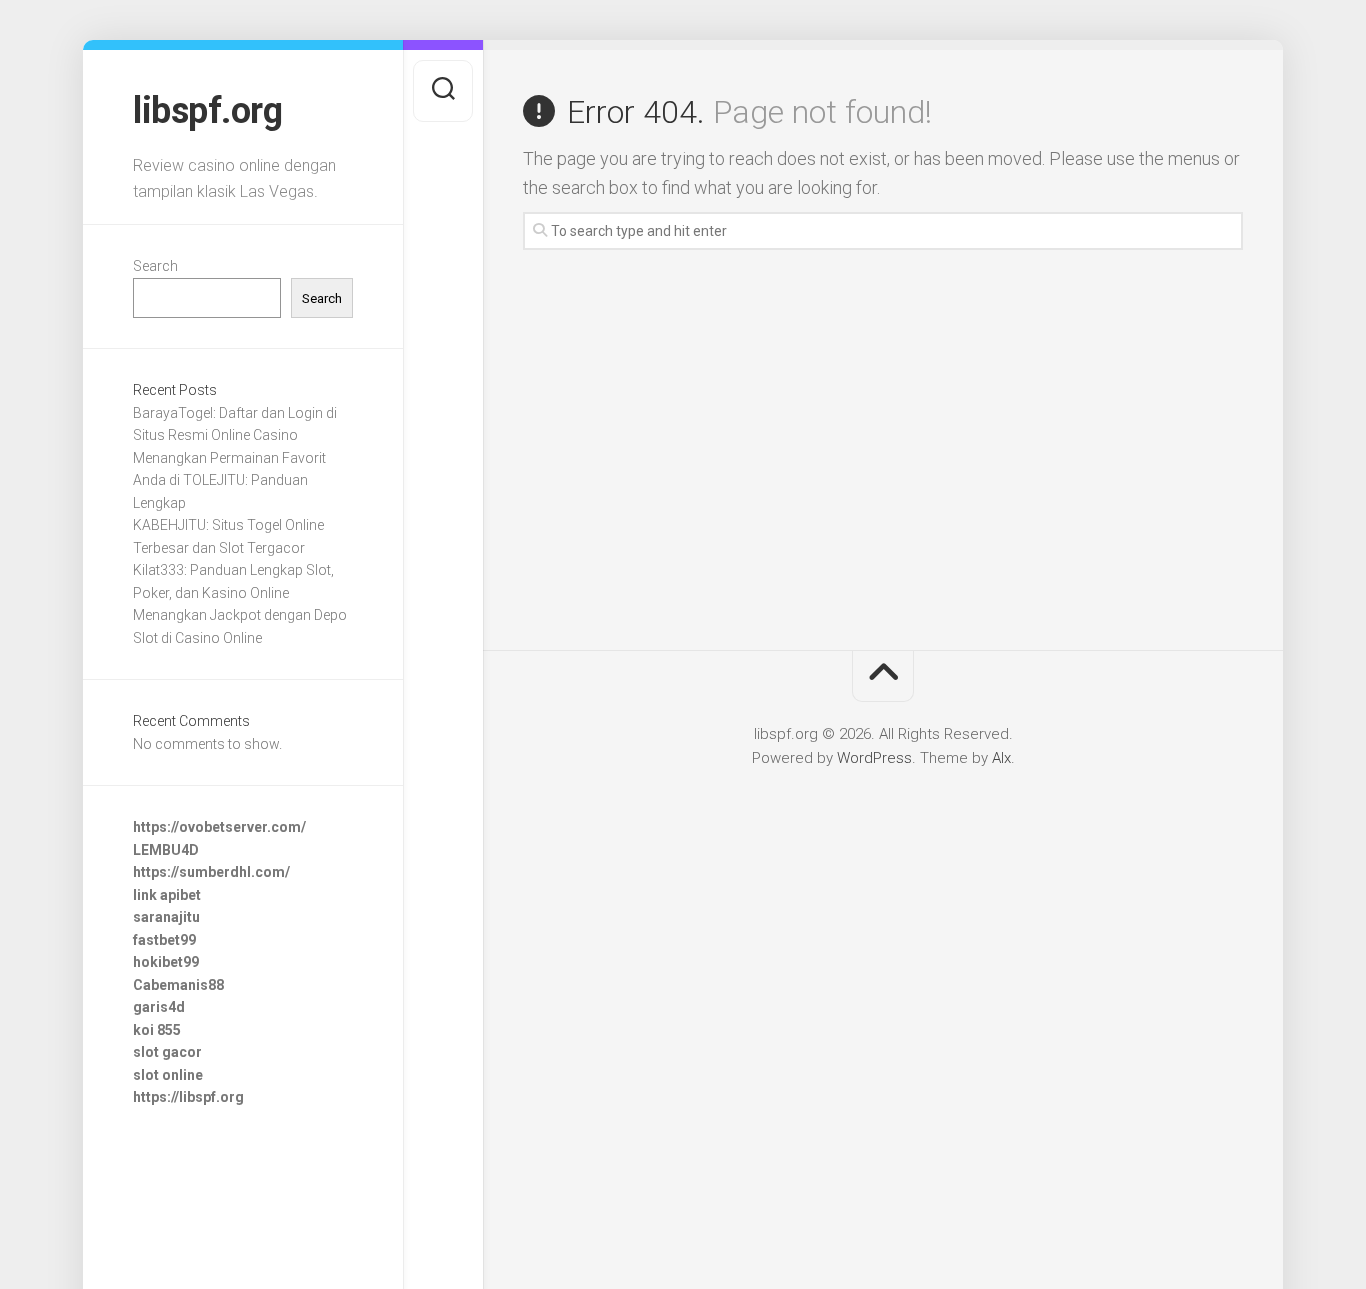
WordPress (874, 758)
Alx (1001, 758)
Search (155, 266)
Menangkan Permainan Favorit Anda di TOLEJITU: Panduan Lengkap (229, 480)
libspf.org (207, 111)
